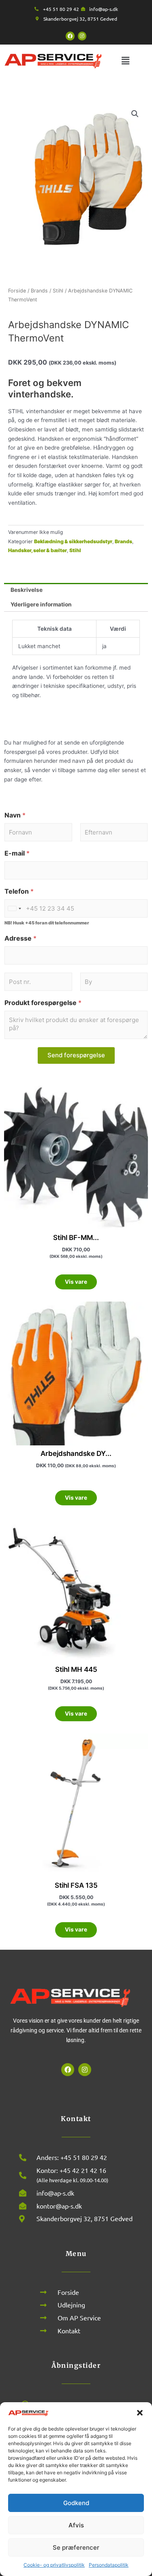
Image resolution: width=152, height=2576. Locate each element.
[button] (140, 2413)
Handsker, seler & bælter (37, 550)
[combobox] (14, 908)
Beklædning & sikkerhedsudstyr (73, 541)
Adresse (20, 938)
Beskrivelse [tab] (27, 590)
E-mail (17, 853)
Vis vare (76, 1282)
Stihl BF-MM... (76, 1238)
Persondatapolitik (109, 2565)
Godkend (76, 2503)
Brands (39, 291)
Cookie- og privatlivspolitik (54, 2565)
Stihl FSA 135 (76, 1885)
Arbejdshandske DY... (76, 1453)
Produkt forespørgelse (43, 1003)
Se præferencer (76, 2547)
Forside (17, 291)
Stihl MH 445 (76, 1669)
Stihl (58, 291)
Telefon (19, 891)
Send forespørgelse (76, 1055)
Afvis (76, 2525)
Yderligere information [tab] (41, 604)
